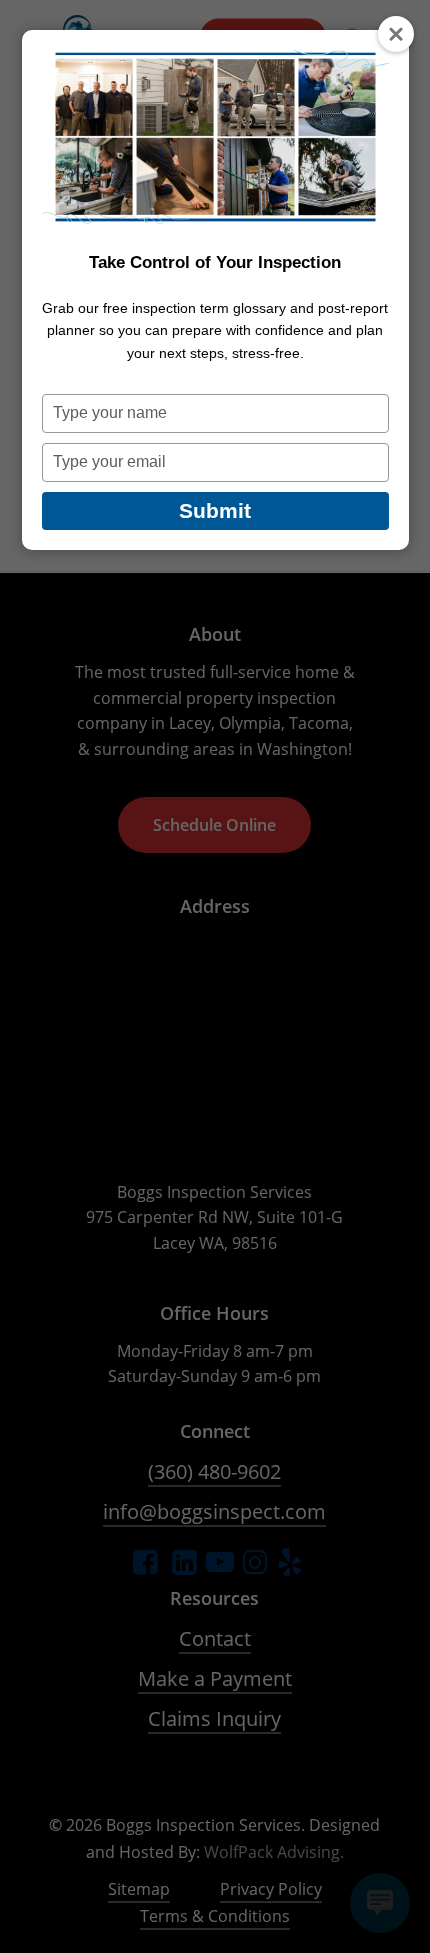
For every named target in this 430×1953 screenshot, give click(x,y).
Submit (215, 510)
